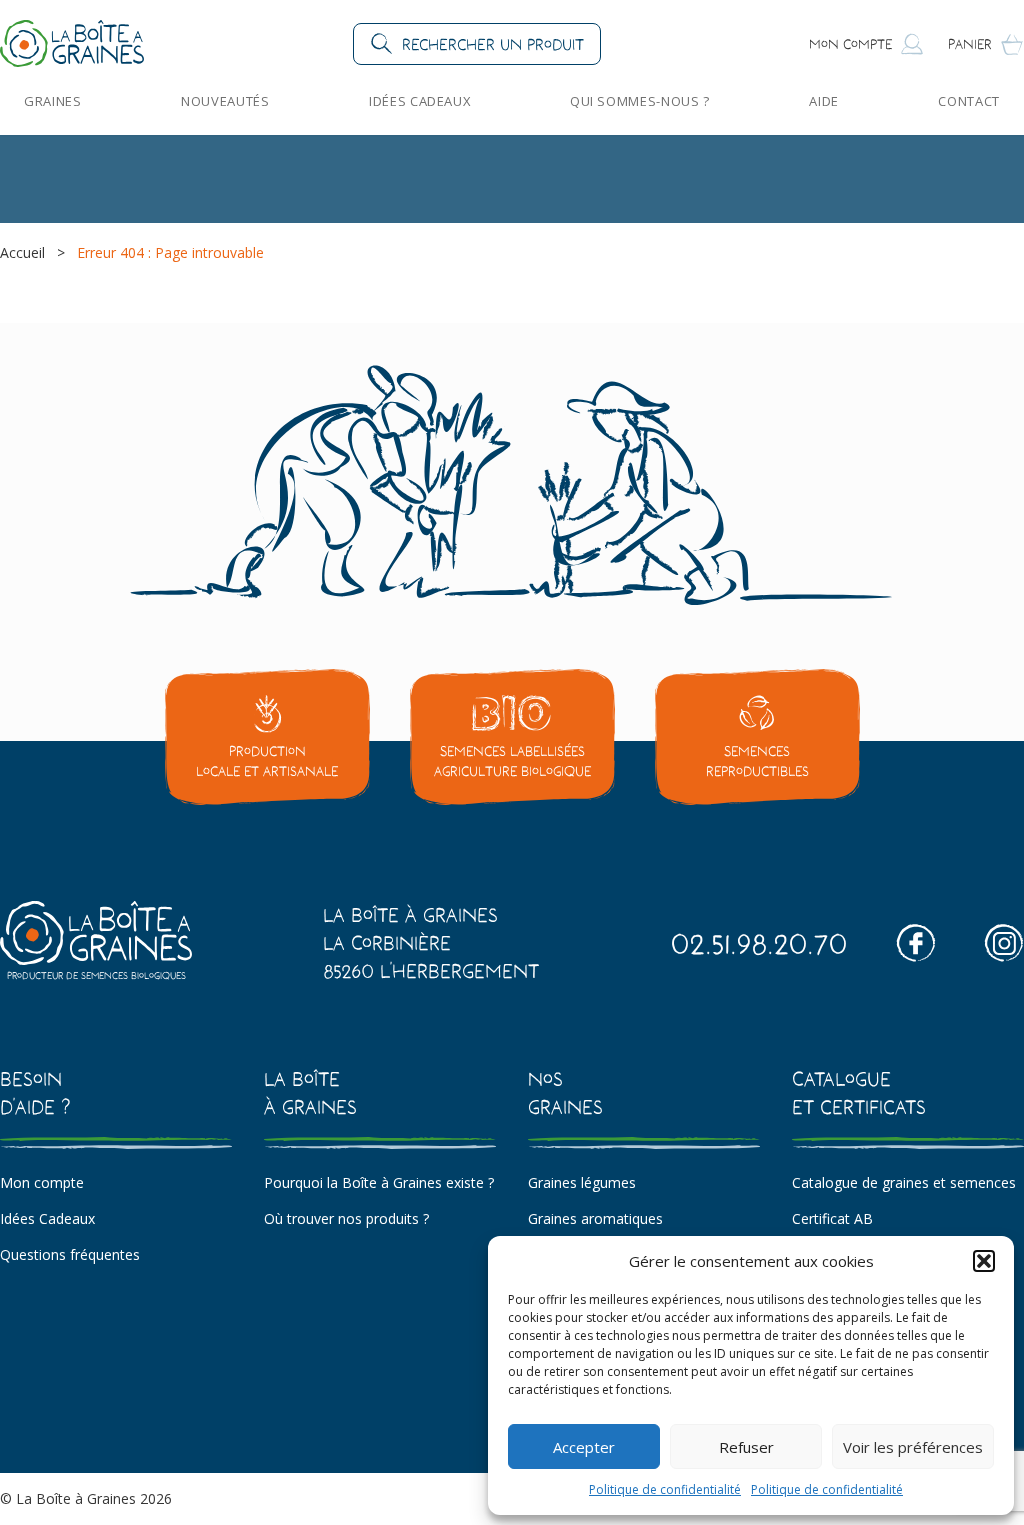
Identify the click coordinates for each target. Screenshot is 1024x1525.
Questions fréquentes (70, 1254)
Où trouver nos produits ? (346, 1218)
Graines (53, 101)
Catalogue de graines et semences (904, 1182)
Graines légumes (582, 1182)
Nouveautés (225, 101)
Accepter (584, 1447)
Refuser (746, 1447)
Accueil (22, 252)
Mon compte (42, 1182)
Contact (969, 101)
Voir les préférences (913, 1447)
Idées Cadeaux (419, 101)
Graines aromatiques (595, 1218)
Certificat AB (832, 1218)
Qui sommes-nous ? (640, 101)
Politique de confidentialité (665, 1489)
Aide (824, 101)
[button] (984, 1261)
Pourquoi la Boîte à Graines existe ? (379, 1182)
